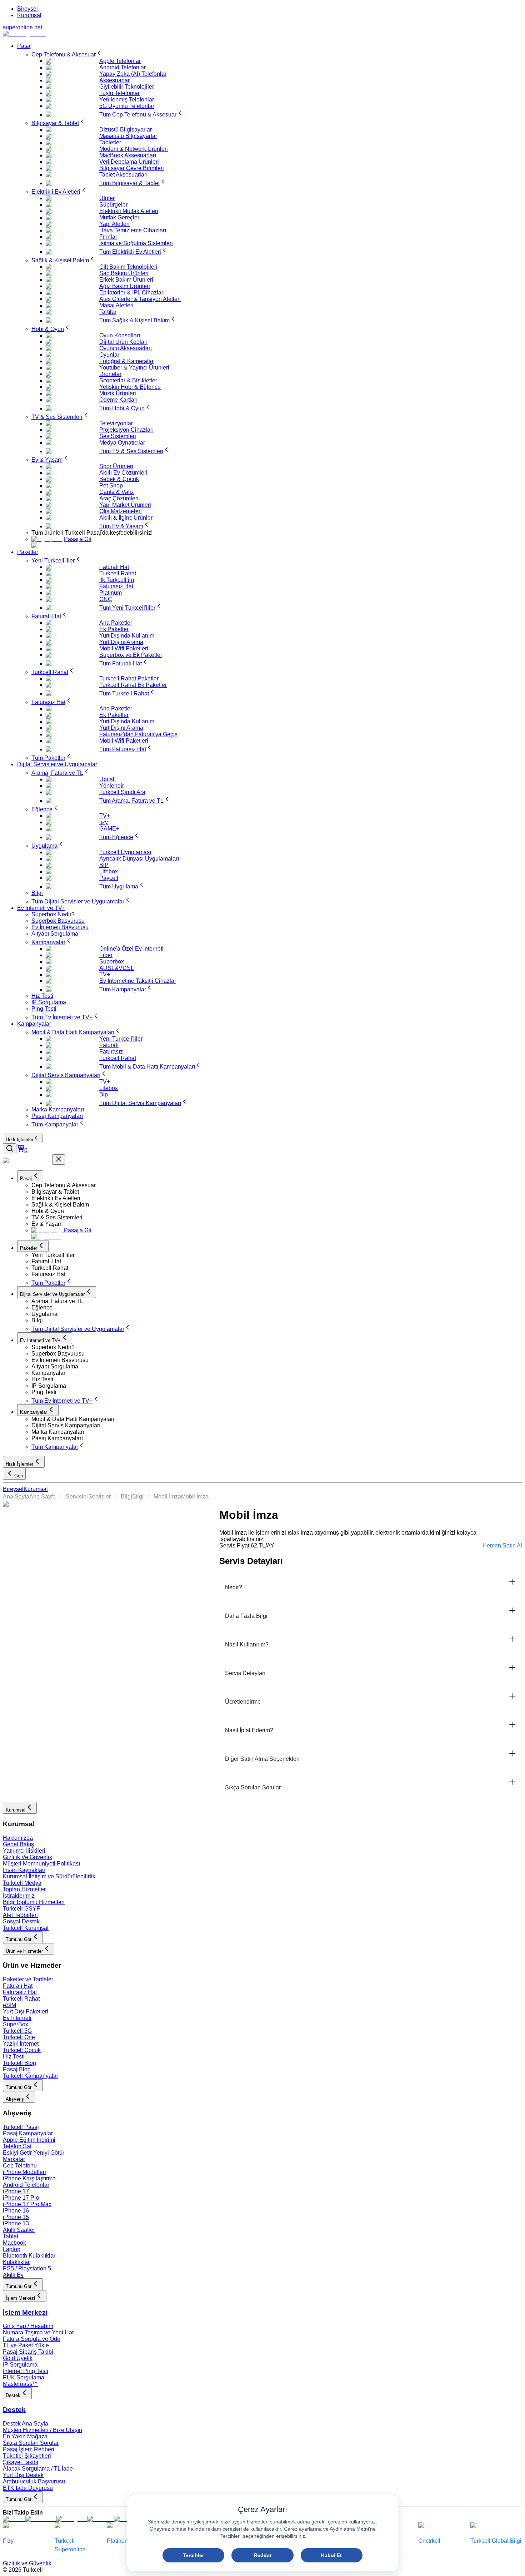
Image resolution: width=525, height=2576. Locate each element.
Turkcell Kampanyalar (31, 2076)
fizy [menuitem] (104, 822)
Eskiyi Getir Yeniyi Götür (34, 2153)
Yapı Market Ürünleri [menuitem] (125, 505)
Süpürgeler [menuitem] (113, 205)
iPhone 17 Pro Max (27, 2204)
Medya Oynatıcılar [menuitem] (122, 443)
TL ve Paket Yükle (26, 2345)
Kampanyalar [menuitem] (34, 1024)
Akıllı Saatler (19, 2230)
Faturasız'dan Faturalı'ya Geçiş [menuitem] (138, 734)
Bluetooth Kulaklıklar (29, 2256)
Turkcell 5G (17, 2031)
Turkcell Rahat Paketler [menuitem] (129, 678)
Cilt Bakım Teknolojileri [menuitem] (128, 267)
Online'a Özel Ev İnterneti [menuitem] (131, 949)
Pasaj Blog (17, 2069)
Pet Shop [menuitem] (111, 486)
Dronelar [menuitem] (110, 374)
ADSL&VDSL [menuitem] (117, 968)
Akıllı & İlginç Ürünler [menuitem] (126, 518)
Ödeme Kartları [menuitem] (118, 400)
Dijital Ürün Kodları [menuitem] (123, 342)
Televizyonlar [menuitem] (116, 423)
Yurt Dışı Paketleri (26, 2012)
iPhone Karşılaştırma (29, 2178)
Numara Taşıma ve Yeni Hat (38, 2332)
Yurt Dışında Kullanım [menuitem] (127, 636)
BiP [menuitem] (104, 865)
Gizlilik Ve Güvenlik (27, 1857)
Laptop (12, 2249)
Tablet (11, 2236)
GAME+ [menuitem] (109, 829)
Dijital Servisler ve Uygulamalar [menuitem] (57, 764)
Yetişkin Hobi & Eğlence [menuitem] (130, 387)
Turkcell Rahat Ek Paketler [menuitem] (133, 685)
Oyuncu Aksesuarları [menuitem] (126, 348)
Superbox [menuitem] (112, 962)
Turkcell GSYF (21, 1909)
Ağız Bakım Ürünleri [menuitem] (125, 286)
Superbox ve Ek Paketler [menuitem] (131, 655)
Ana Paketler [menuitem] (116, 623)
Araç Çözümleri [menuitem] (119, 498)
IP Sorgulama (20, 2365)
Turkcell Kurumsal (26, 1928)
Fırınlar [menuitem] (108, 237)
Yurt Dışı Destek (23, 2475)
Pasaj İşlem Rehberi (29, 2449)
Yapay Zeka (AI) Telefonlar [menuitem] (133, 74)
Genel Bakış (18, 1844)
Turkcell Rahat (21, 1999)
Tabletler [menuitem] (110, 142)
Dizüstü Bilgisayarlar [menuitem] (126, 130)
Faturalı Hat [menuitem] (114, 567)
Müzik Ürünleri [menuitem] (118, 393)
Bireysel (27, 9)
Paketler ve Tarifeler (28, 1979)
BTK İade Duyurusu (28, 2488)
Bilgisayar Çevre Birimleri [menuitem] (132, 168)
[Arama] (10, 1149)
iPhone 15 (16, 2217)
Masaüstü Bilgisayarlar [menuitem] (128, 136)
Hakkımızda (18, 1838)
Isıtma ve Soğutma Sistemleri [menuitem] (136, 243)
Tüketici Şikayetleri (27, 2456)
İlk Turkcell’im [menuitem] (117, 580)
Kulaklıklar (16, 2262)
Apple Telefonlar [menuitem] (120, 61)
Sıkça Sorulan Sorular (31, 2443)
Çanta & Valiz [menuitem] (117, 492)
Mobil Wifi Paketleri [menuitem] (124, 648)
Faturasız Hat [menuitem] (116, 586)
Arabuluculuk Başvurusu (34, 2481)
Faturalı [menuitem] (109, 1045)
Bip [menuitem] (104, 1094)
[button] (277, 1185)
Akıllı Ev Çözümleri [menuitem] (123, 473)
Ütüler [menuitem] (107, 198)
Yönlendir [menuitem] (112, 786)
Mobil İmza (167, 1497)
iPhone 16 (16, 2211)
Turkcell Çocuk (22, 2050)
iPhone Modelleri (24, 2172)
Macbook (14, 2243)
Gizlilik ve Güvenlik (27, 2563)
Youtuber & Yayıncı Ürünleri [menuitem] (134, 368)
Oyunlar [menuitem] (109, 355)
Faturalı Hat (18, 1986)
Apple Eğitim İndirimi (29, 2140)
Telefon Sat (17, 2146)
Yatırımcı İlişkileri (24, 1851)
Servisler (77, 1497)
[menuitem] (67, 55)
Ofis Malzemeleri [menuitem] (121, 511)
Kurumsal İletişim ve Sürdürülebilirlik (49, 1876)
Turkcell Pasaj (21, 2127)
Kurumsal (29, 15)
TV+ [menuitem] (105, 816)
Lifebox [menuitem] (109, 871)
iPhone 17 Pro (21, 2198)
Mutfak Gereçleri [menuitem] (120, 217)
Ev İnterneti (17, 2018)
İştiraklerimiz (19, 1896)
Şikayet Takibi (21, 2462)
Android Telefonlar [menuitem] (122, 67)
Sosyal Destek (21, 1921)
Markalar (14, 2159)
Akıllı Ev (13, 2275)
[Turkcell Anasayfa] (24, 34)
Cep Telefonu (20, 2166)
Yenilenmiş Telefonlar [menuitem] (127, 100)
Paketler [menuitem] (28, 552)
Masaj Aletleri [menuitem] (116, 305)
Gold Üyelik (18, 2358)
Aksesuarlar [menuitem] (114, 80)
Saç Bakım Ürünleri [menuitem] (124, 273)
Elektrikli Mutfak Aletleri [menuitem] (129, 211)
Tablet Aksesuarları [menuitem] (123, 175)
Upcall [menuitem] (107, 779)
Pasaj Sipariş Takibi (28, 2352)
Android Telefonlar (26, 2185)
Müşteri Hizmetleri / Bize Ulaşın (42, 2430)
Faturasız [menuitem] (111, 1052)
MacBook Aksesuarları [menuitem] (128, 155)
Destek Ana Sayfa (26, 2424)
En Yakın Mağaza (25, 2436)
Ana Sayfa (16, 1497)
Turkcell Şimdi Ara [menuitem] (122, 792)
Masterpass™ (20, 2384)
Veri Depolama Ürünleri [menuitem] (129, 162)
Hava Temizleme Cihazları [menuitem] (133, 230)
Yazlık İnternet (21, 2044)
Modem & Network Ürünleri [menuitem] (134, 149)
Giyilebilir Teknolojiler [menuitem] (127, 87)
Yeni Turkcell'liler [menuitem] (121, 1039)
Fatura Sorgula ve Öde (32, 2339)
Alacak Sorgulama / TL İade (38, 2469)
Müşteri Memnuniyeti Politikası (41, 1864)
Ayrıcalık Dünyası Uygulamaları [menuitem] (139, 859)
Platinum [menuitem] (111, 593)
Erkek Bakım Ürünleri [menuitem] (126, 280)
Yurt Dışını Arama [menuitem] (121, 642)
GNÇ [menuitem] (106, 599)
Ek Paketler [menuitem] (114, 629)
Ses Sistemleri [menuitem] (118, 436)
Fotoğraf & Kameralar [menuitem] (126, 361)
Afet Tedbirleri (20, 1915)
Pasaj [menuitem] (24, 46)
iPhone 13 (16, 2223)
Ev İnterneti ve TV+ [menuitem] (41, 908)
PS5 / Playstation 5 (27, 2268)
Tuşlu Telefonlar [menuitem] (119, 93)
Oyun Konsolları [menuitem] (120, 335)
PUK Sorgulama (24, 2377)
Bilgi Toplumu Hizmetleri (34, 1902)
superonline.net (22, 27)
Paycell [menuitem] (109, 878)
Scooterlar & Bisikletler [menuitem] (128, 380)
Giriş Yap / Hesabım (28, 2326)
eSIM (9, 2005)
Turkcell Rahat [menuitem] (118, 573)
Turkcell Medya (22, 1883)
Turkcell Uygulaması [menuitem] (125, 852)
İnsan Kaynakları (24, 1870)
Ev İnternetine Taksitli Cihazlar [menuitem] (138, 981)
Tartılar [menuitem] (108, 312)
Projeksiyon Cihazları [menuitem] (126, 430)
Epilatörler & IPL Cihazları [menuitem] (132, 293)
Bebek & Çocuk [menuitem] (119, 479)
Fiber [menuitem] (106, 955)
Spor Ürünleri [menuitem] (116, 466)
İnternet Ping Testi (26, 2371)
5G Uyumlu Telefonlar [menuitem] (127, 106)
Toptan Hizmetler (24, 1889)
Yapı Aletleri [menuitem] (114, 224)
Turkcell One (19, 2037)
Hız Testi (14, 2057)
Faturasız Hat (20, 1992)
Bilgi (126, 1497)
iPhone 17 (16, 2191)
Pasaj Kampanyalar (28, 2133)
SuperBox (16, 2024)
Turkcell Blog (19, 2063)
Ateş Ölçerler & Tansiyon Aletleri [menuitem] (140, 299)
